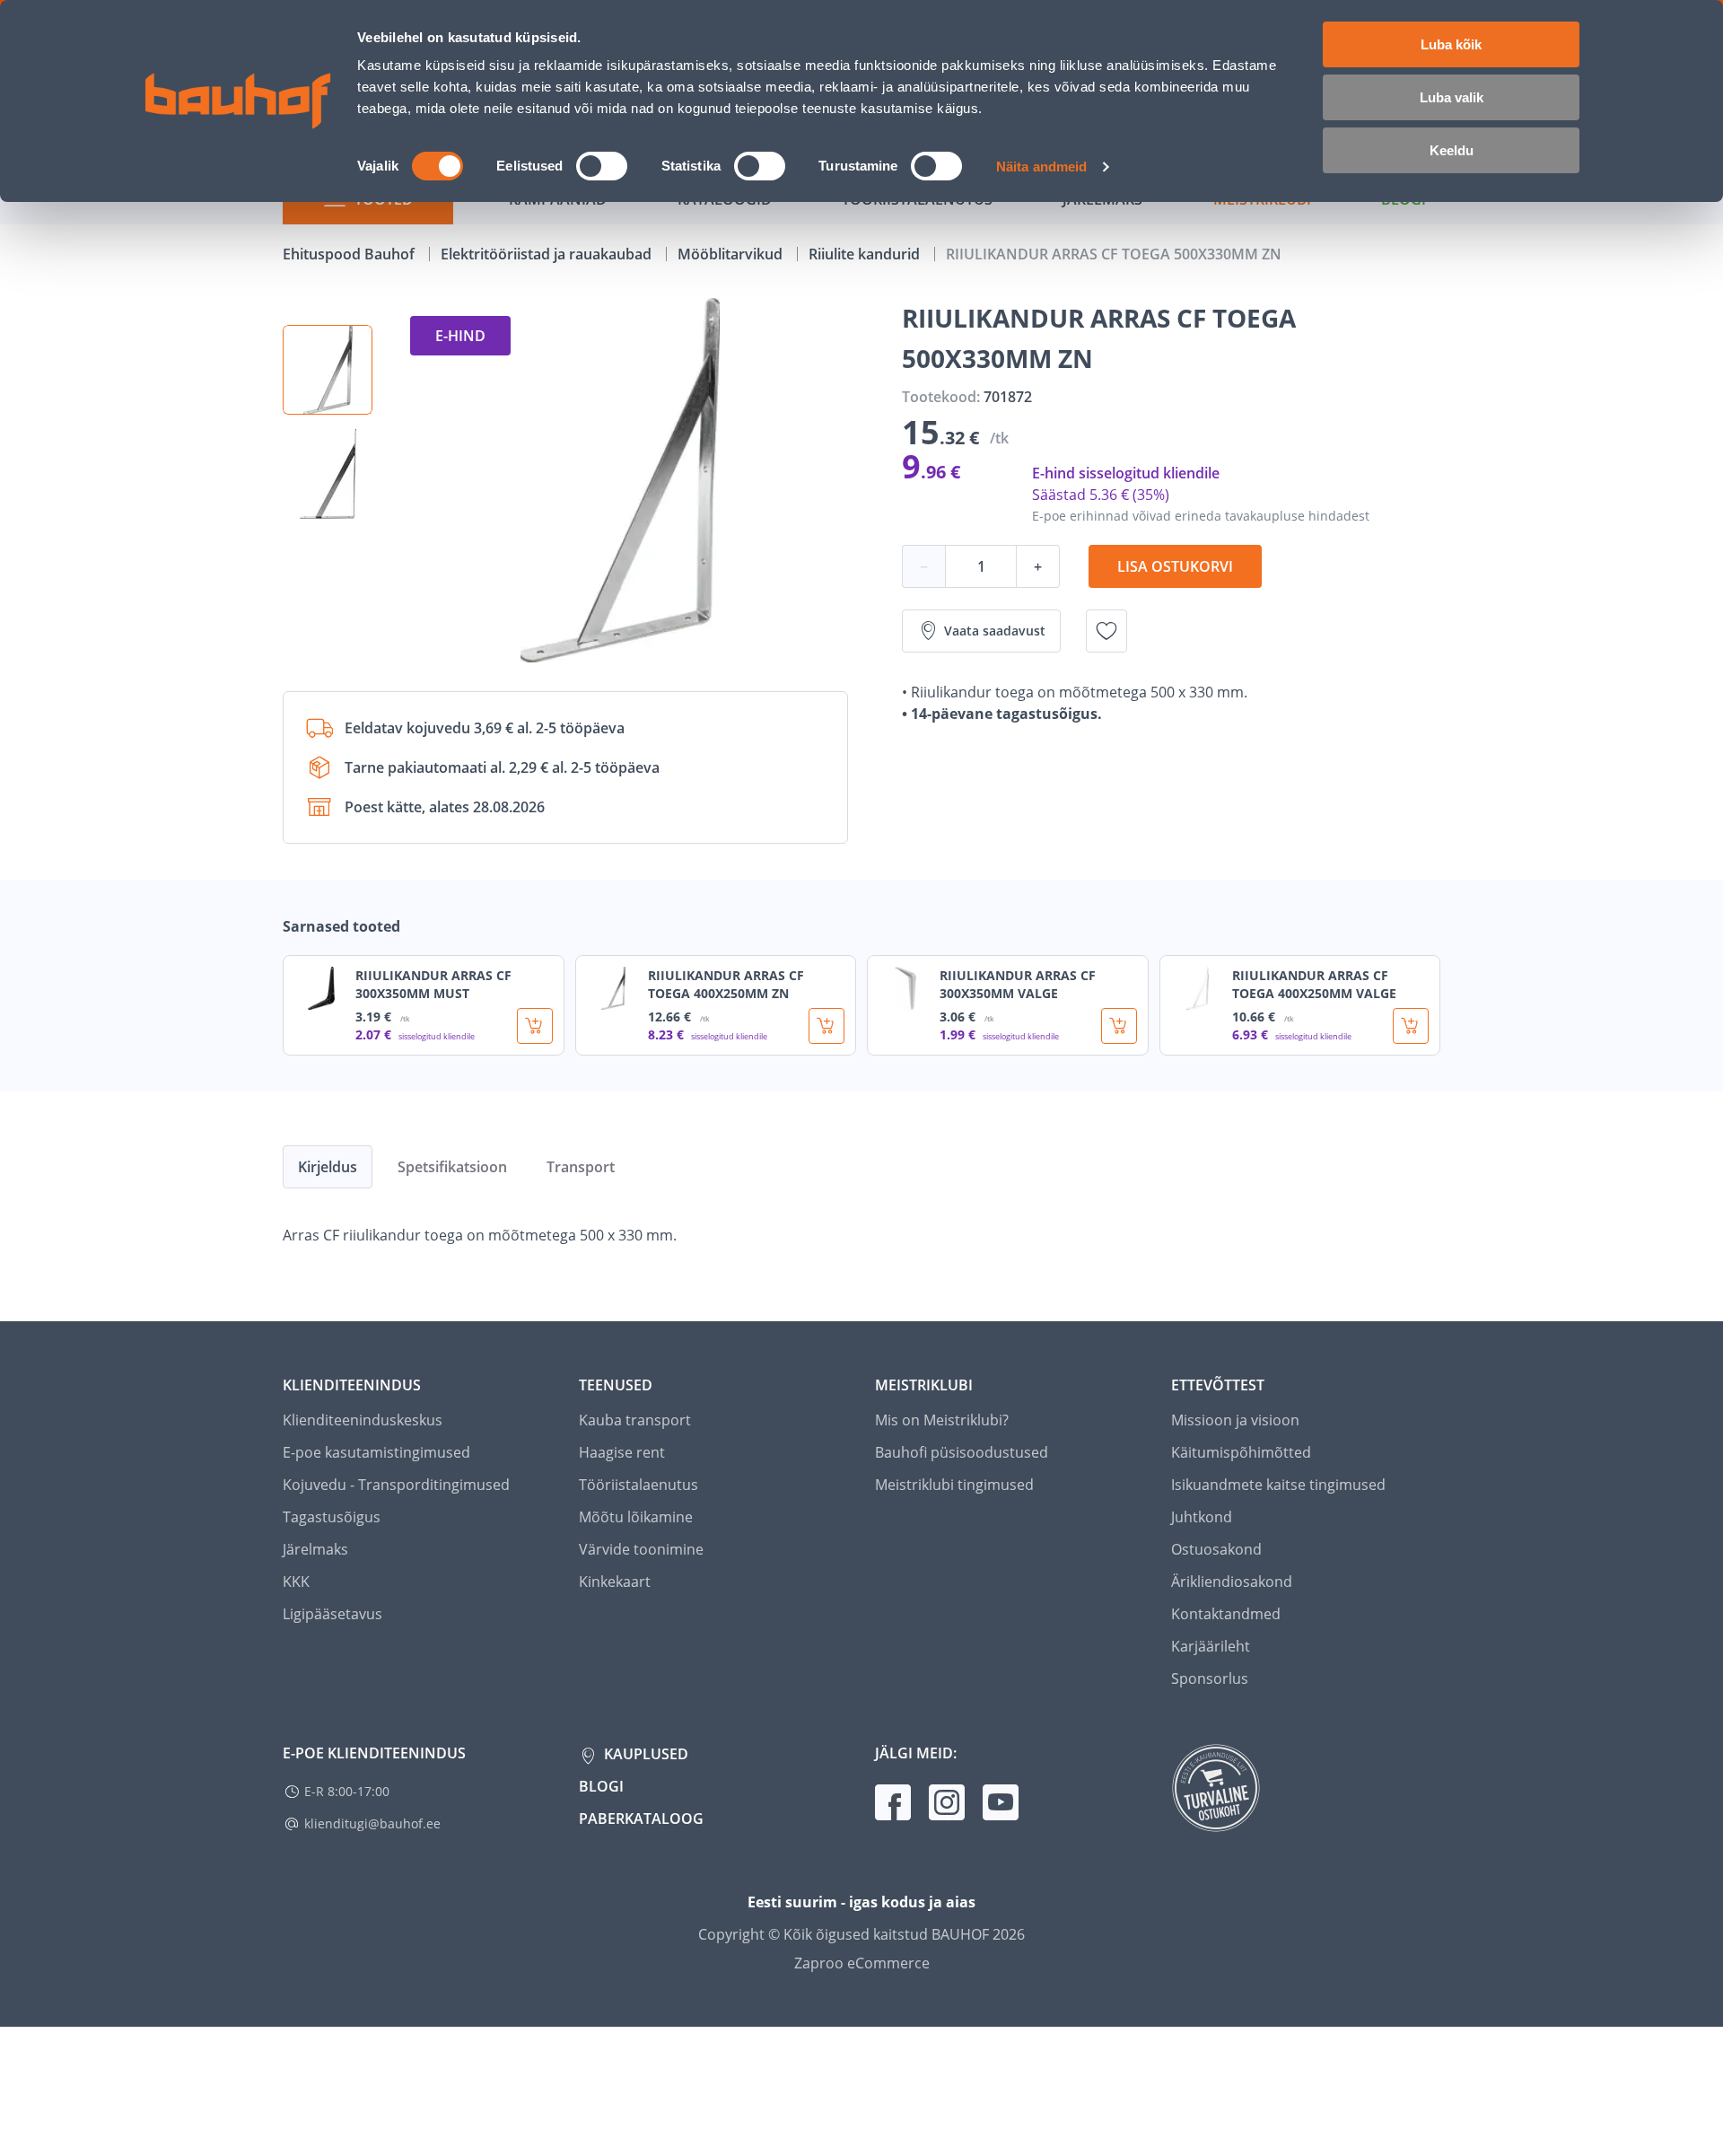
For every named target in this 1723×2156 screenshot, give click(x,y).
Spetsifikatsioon (452, 1167)
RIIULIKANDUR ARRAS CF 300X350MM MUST (433, 984)
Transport (581, 1167)
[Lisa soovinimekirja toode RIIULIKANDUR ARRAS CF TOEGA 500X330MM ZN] (1106, 631)
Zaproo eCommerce (862, 1963)
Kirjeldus (328, 1167)
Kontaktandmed (1226, 1614)
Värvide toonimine (641, 1549)
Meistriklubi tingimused (954, 1485)
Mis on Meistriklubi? (942, 1420)
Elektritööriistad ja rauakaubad (548, 254)
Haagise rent (622, 1452)
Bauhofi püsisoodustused (962, 1452)
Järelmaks (315, 1549)
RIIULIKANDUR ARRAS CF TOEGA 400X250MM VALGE (1314, 984)
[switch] (602, 166)
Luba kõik (1451, 44)
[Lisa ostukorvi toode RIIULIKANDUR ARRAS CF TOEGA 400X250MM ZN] (827, 1026)
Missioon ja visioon (1235, 1420)
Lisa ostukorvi (1175, 566)
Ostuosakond (1216, 1549)
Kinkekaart (615, 1582)
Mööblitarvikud (732, 254)
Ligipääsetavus (332, 1614)
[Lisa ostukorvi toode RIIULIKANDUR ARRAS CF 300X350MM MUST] (535, 1026)
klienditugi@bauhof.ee (372, 1823)
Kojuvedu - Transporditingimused (396, 1485)
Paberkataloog (641, 1819)
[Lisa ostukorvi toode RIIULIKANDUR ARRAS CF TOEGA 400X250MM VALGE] (1411, 1026)
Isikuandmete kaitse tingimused (1278, 1485)
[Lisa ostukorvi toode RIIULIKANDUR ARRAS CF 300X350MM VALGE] (1119, 1026)
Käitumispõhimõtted (1241, 1452)
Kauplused (644, 1754)
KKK (296, 1582)
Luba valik (1452, 97)
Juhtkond (1202, 1517)
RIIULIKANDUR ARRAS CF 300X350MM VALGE (1018, 984)
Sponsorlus (1210, 1678)
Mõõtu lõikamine (636, 1517)
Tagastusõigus (332, 1517)
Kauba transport (635, 1420)
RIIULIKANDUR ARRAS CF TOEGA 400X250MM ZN (726, 984)
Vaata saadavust (995, 631)
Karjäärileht (1211, 1646)
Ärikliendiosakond (1232, 1582)
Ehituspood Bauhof (350, 254)
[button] (328, 370)
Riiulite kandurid (866, 254)
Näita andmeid (1041, 167)
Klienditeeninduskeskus (363, 1420)
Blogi (601, 1786)
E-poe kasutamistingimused (376, 1452)
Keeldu (1452, 150)
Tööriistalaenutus (638, 1485)
